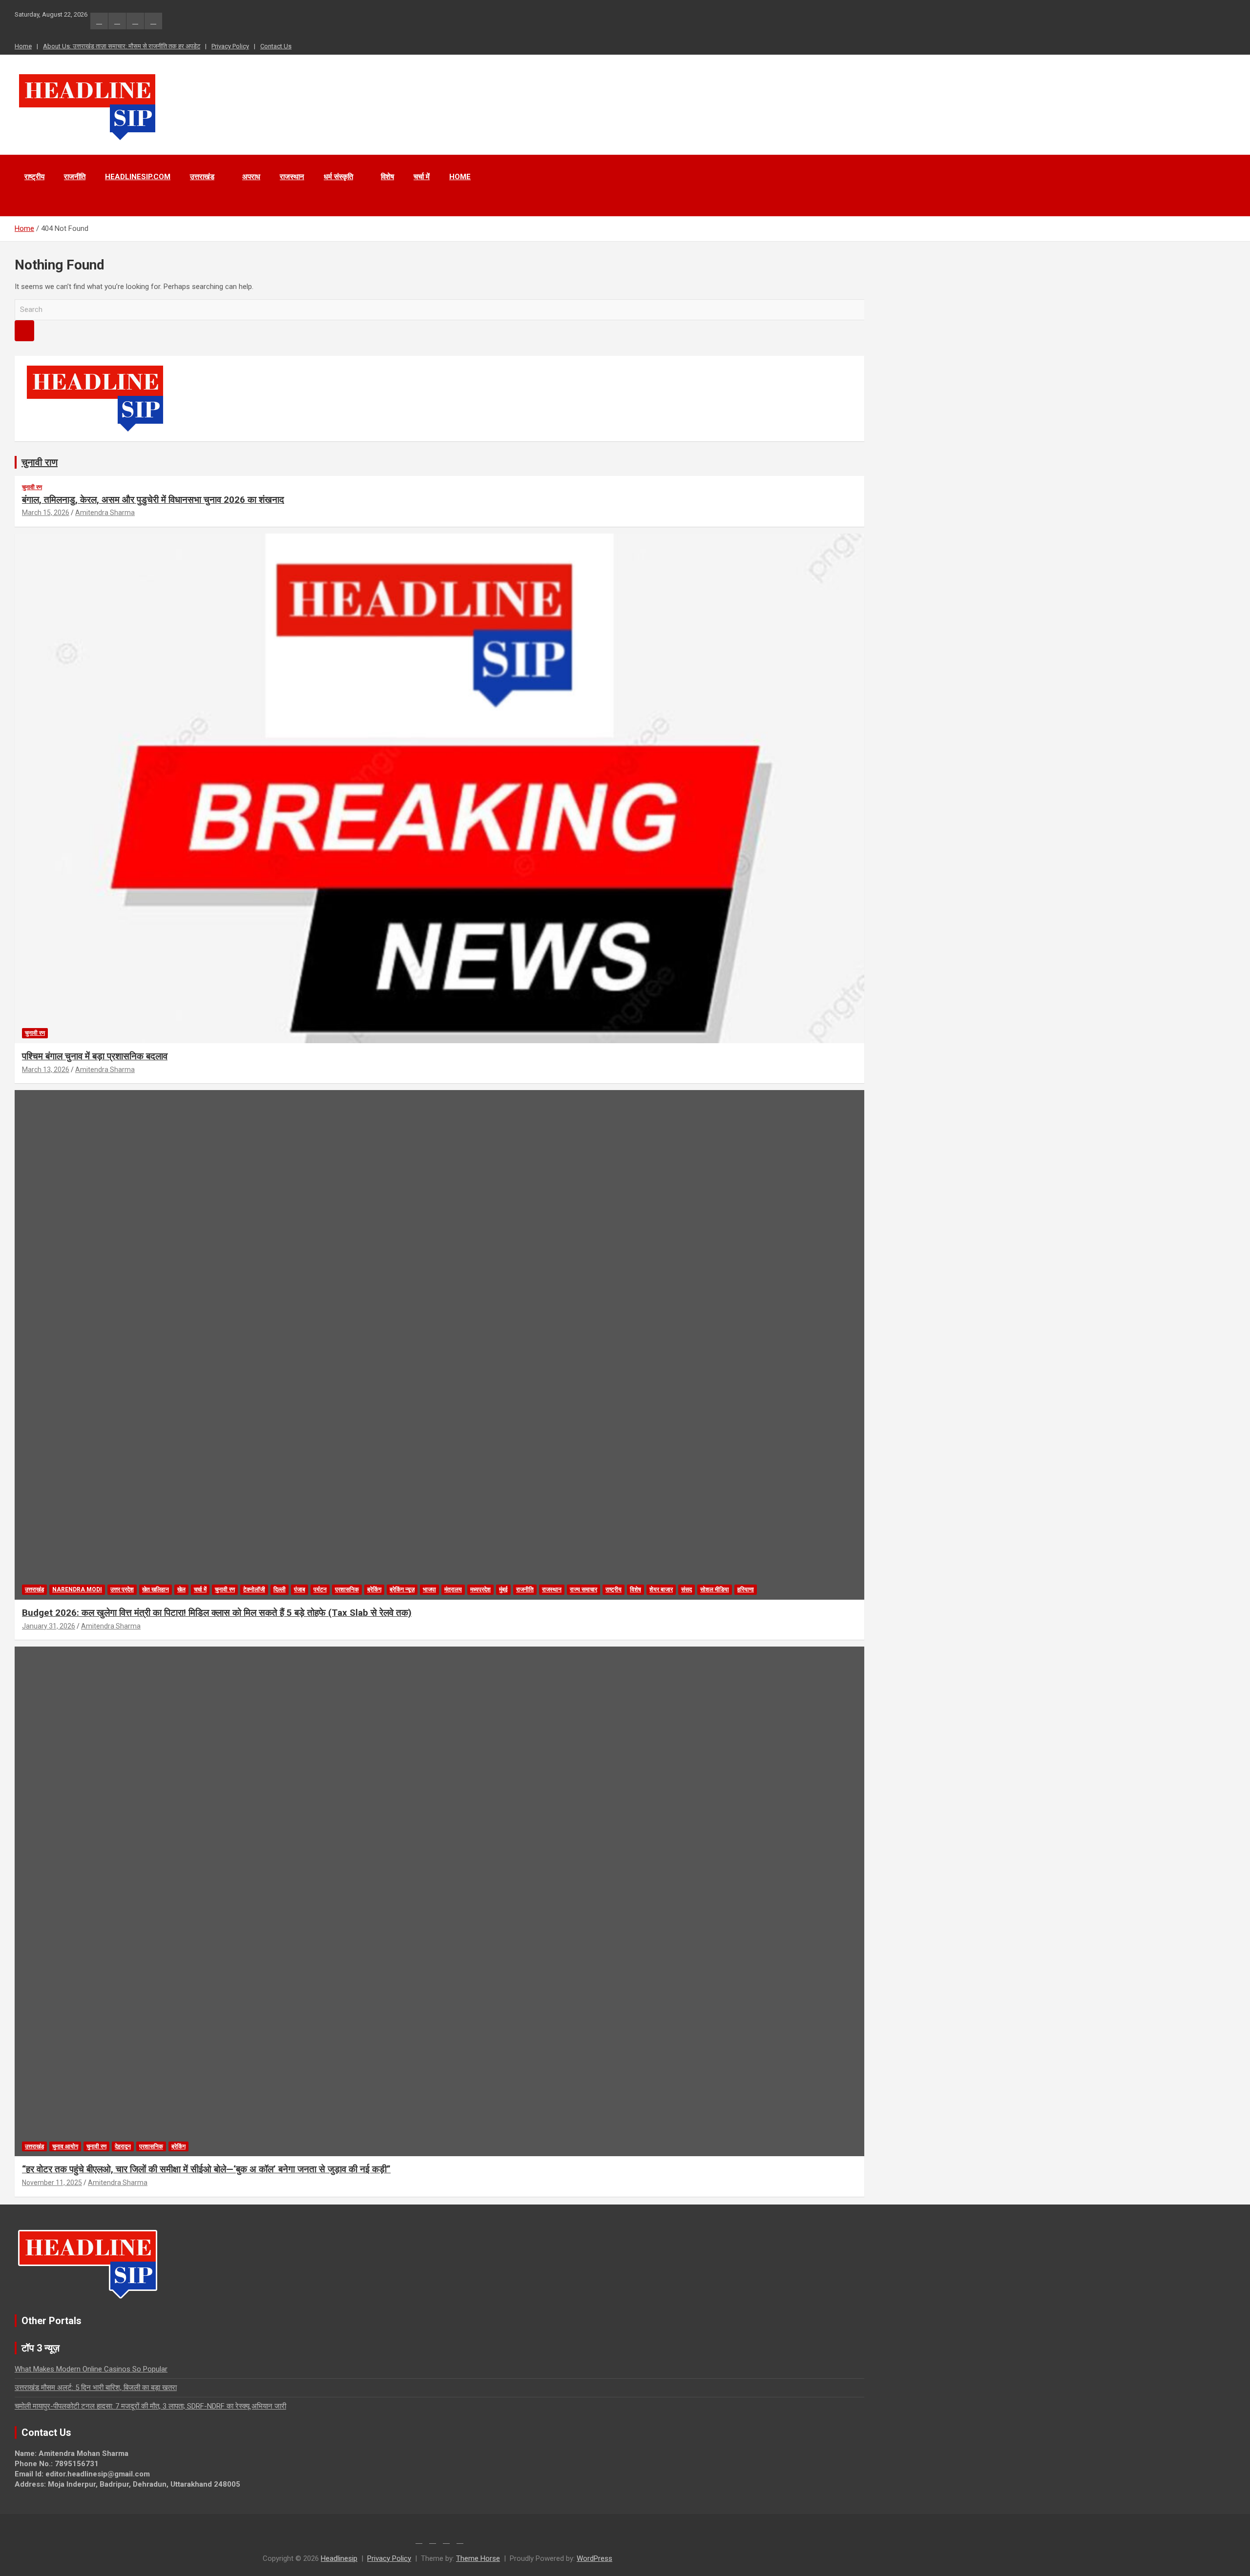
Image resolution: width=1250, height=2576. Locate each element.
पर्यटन (320, 1589)
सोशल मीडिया (715, 1589)
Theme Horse (478, 2558)
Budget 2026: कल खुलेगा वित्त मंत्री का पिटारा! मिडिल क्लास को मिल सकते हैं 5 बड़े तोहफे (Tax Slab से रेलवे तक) (217, 1613)
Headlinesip (339, 2558)
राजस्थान (292, 177)
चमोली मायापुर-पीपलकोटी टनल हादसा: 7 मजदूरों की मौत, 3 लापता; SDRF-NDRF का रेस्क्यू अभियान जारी (150, 2406)
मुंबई (503, 1589)
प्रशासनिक (347, 1589)
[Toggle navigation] (27, 204)
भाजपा (429, 1589)
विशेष (387, 177)
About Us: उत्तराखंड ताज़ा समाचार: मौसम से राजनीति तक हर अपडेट (122, 46)
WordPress (594, 2558)
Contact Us (276, 46)
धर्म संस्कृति (338, 177)
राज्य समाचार (583, 1589)
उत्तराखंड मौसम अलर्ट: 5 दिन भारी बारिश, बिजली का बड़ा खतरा (96, 2388)
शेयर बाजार (661, 1589)
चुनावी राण (40, 462)
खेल (181, 1589)
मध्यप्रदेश (480, 1589)
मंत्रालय (453, 1589)
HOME (460, 177)
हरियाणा (746, 1589)
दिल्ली (280, 1589)
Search (24, 331)
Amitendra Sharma (105, 513)
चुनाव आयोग (65, 2146)
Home (23, 46)
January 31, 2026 (49, 1626)
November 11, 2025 (52, 2183)
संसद (687, 1589)
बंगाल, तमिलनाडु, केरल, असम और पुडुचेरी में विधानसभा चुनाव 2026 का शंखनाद (153, 500)
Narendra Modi (77, 1589)
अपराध (251, 177)
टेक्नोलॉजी (254, 1589)
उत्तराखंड (202, 177)
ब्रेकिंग (374, 1589)
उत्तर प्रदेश (122, 1589)
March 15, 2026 (46, 513)
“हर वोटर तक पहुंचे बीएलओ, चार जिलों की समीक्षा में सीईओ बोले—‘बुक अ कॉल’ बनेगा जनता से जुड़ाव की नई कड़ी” (206, 2169)
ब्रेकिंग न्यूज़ (402, 1589)
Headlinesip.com (138, 177)
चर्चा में (422, 177)
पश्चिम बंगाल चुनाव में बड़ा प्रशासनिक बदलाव (95, 1056)
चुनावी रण (32, 487)
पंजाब (300, 1589)
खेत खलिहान (156, 1589)
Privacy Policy (230, 46)
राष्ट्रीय (34, 177)
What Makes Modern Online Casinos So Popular (91, 2369)
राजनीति (75, 177)
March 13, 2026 (46, 1070)
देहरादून (123, 2146)
